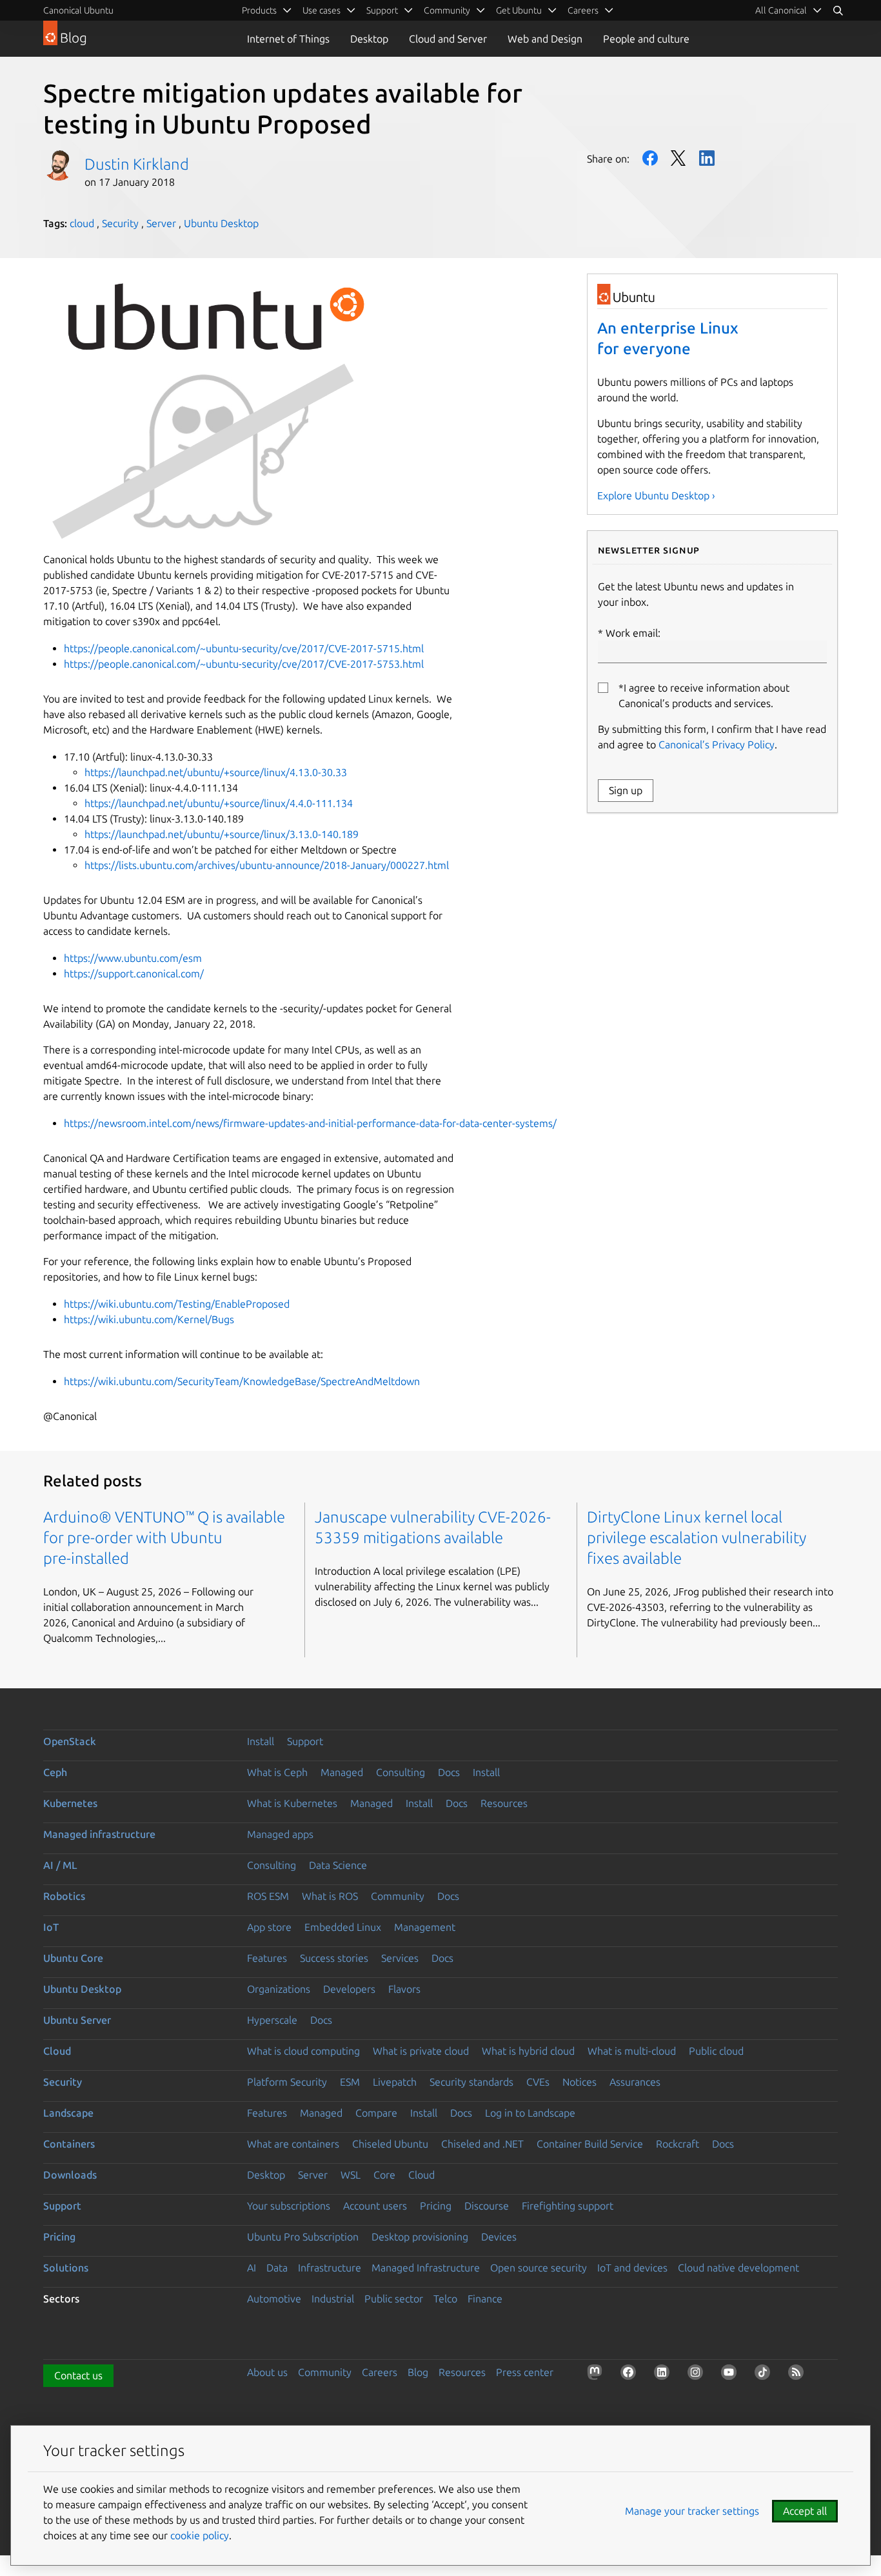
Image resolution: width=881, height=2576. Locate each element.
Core (384, 2175)
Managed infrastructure (99, 1834)
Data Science (338, 1865)
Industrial (333, 2299)
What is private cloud (421, 2051)
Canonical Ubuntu (78, 10)
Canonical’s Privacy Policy (717, 744)
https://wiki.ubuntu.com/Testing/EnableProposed (177, 1304)
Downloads (70, 2175)
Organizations (279, 1989)
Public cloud (716, 2051)
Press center (525, 2372)
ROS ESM (268, 1896)
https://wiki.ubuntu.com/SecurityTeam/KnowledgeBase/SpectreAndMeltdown (242, 1381)
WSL (351, 2175)
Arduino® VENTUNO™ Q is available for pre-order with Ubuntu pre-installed (164, 1538)
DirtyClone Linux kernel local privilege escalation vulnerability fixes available (697, 1538)
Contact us (78, 2375)
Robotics (64, 1896)
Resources (504, 1803)
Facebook (650, 158)
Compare (376, 2113)
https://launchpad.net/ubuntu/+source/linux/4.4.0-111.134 (219, 803)
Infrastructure (330, 2268)
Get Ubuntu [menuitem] (519, 10)
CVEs (538, 2082)
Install (261, 1741)
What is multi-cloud (632, 2051)
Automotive (274, 2299)
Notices (579, 2082)
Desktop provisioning (420, 2237)
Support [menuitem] (382, 10)
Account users (375, 2206)
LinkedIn (707, 158)
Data (277, 2268)
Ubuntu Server (77, 2020)
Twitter (678, 158)
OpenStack (70, 1741)
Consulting (401, 1772)
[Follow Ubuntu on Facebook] (631, 2375)
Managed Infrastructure (426, 2268)
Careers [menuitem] (583, 10)
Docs (449, 1772)
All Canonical (781, 10)
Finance (485, 2299)
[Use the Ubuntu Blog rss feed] (798, 2375)
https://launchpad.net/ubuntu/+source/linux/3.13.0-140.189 (222, 834)
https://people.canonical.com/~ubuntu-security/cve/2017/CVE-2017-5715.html (244, 648)
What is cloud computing (303, 2051)
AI (252, 2268)
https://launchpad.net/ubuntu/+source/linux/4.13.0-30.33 (216, 772)
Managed (342, 1772)
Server (161, 223)
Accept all (805, 2511)
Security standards (471, 2082)
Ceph (55, 1772)
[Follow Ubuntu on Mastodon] (597, 2375)
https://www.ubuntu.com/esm (133, 958)
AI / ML (60, 1865)
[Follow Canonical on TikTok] (765, 2375)
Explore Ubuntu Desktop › (656, 495)
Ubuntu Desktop (221, 223)
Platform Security (287, 2082)
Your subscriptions (289, 2206)
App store (269, 1927)
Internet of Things (288, 39)
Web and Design (545, 39)
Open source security (539, 2268)
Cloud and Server (448, 39)
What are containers (293, 2144)
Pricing (436, 2206)
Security (120, 223)
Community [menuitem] (447, 10)
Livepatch (395, 2082)
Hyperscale (272, 2020)
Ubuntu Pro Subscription (303, 2237)
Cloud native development (738, 2268)
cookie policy (200, 2535)
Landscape (68, 2113)
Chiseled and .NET (482, 2144)
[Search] (838, 10)
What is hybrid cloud (528, 2051)
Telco (445, 2299)
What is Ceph (277, 1772)
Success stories (334, 1958)
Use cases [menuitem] (322, 10)
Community (398, 1896)
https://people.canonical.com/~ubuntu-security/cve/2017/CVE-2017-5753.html (244, 664)
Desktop (369, 39)
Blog (418, 2372)
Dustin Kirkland (137, 164)
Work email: (633, 633)
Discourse (487, 2206)
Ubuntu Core (73, 1958)
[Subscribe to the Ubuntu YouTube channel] (731, 2375)
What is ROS (330, 1896)
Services (400, 1958)
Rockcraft (678, 2144)
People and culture (646, 39)
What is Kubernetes (292, 1803)
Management (425, 1927)
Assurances (635, 2082)
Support (305, 1741)
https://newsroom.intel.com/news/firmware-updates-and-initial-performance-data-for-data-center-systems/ (310, 1123)
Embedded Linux (343, 1927)
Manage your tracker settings (692, 2511)
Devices (499, 2237)
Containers (69, 2144)
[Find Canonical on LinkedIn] (664, 2375)
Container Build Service (590, 2144)
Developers (349, 1989)
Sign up (626, 790)
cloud (82, 223)
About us (267, 2372)
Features (267, 1958)
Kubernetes (70, 1803)
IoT (51, 1927)
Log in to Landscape (530, 2113)
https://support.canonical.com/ (134, 973)
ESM (350, 2082)
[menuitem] (789, 10)
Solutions (66, 2268)
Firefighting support (568, 2206)
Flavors (404, 1989)
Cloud (57, 2051)
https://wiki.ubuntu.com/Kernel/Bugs (149, 1319)
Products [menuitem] (259, 10)
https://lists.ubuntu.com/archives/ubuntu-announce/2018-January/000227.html (267, 865)
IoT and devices (632, 2268)
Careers (380, 2372)
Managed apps (280, 1834)
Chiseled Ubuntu (390, 2144)
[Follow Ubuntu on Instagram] (698, 2375)
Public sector (394, 2299)
